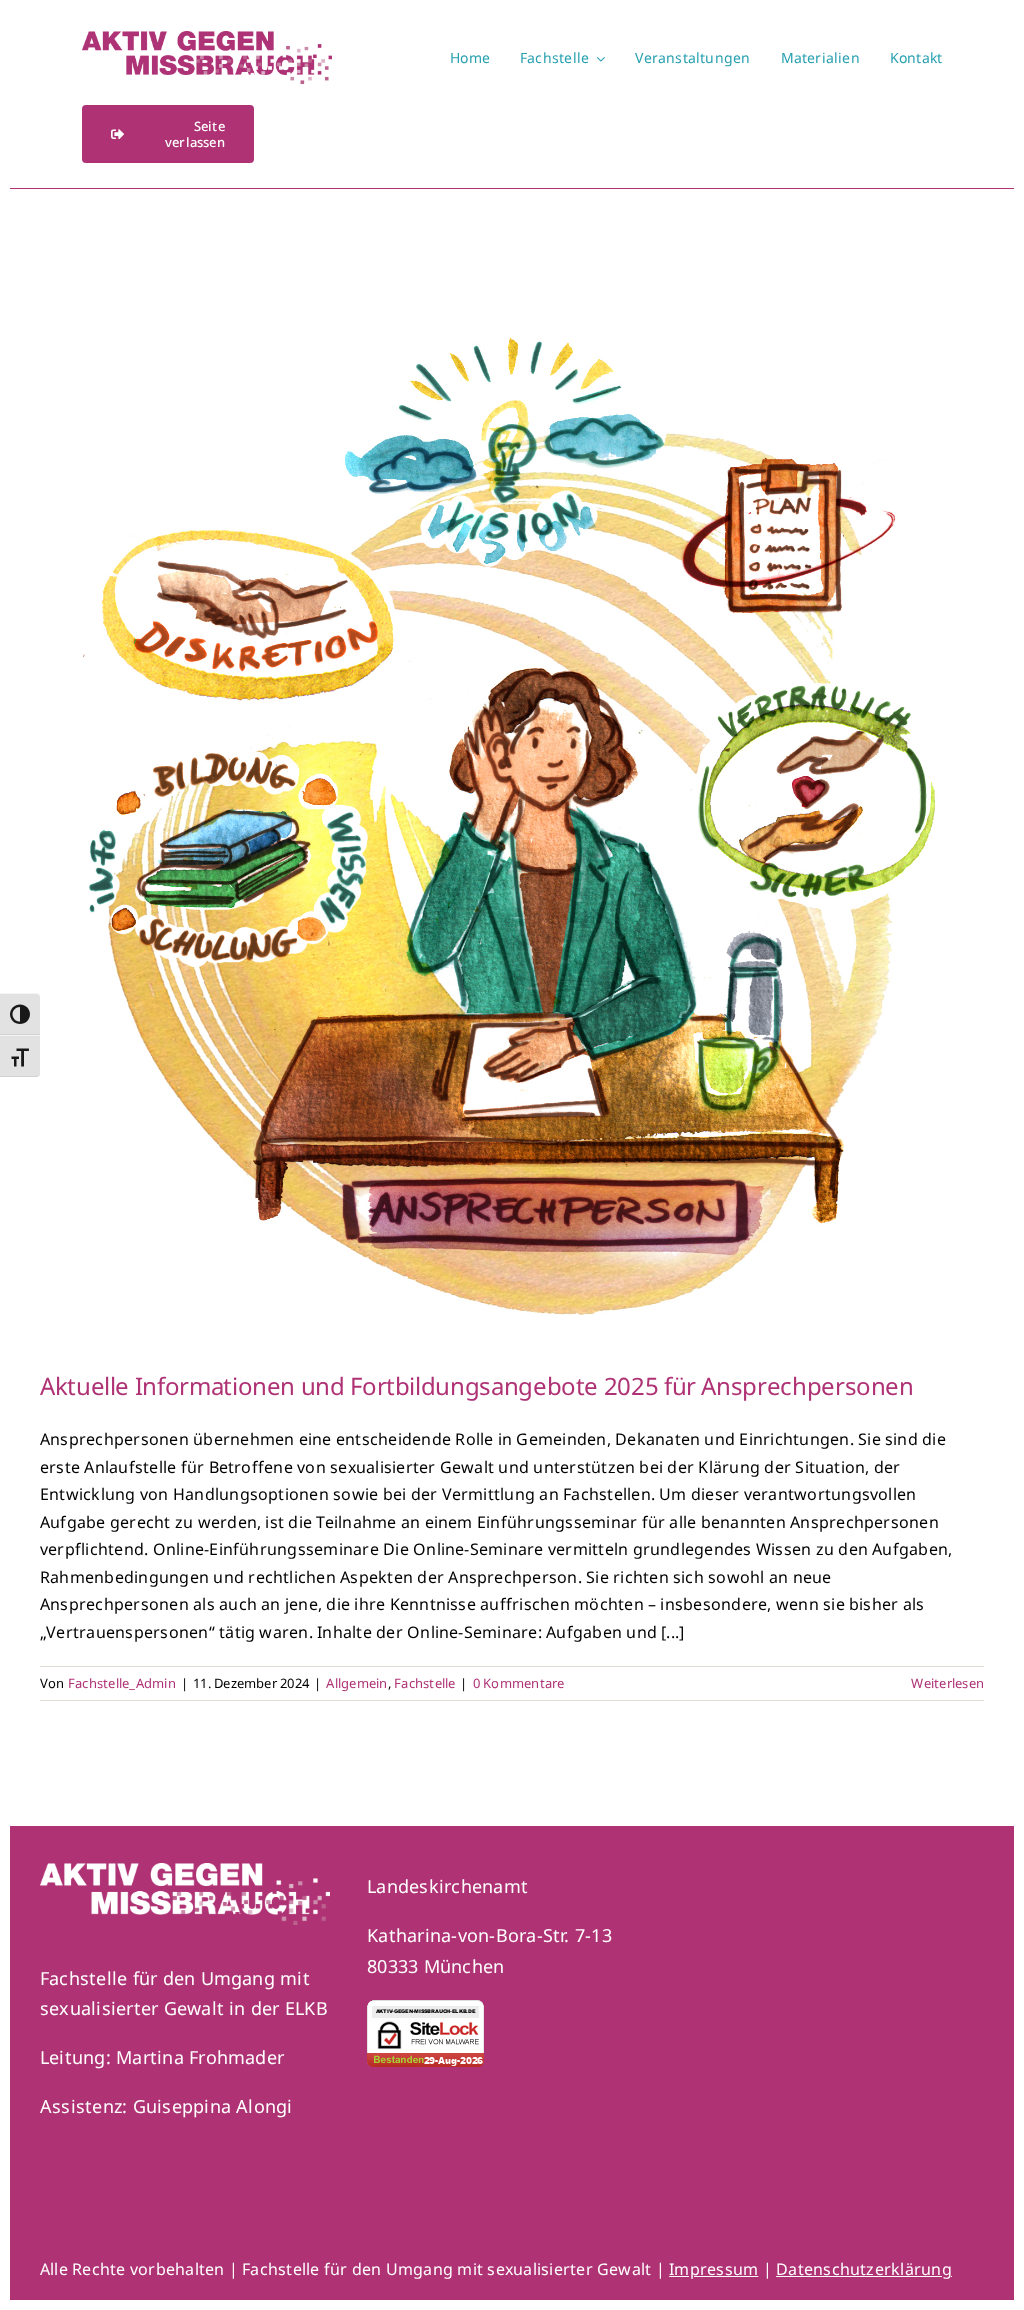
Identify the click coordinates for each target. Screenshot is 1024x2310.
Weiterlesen (947, 1683)
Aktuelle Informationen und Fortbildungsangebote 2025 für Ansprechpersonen (477, 1385)
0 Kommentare (519, 1683)
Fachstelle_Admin (122, 1683)
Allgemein (356, 1683)
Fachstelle (424, 1683)
